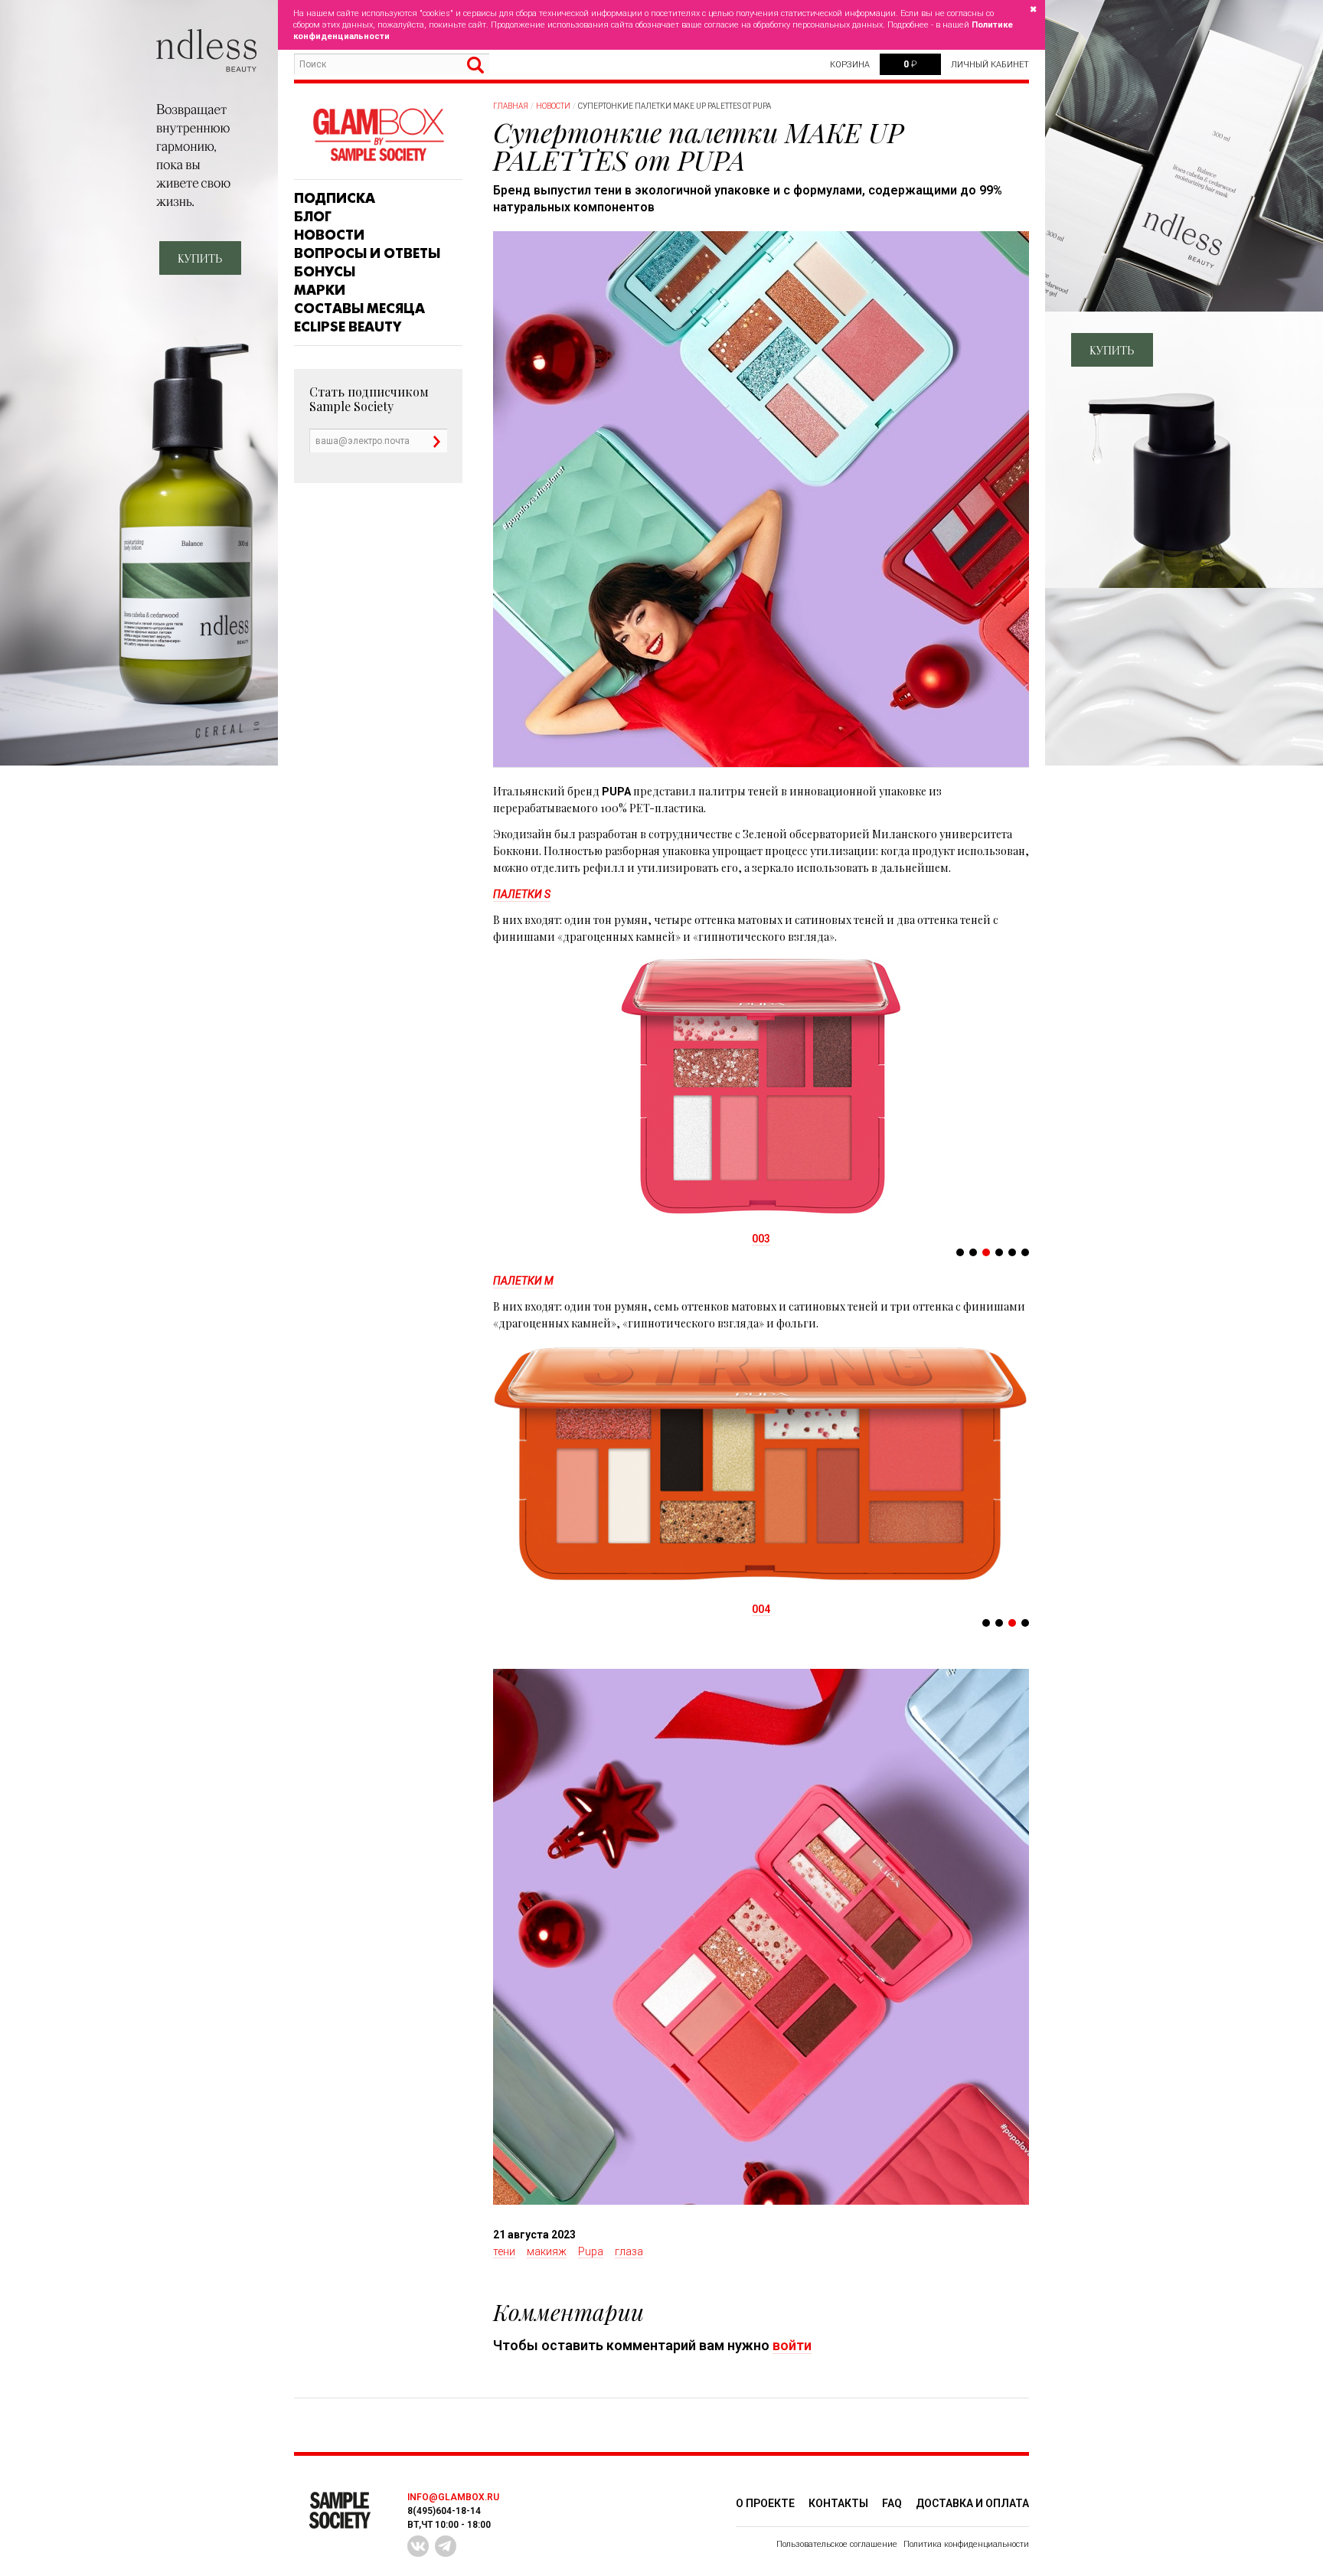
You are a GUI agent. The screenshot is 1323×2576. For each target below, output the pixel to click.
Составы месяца (359, 309)
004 (761, 1609)
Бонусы (325, 272)
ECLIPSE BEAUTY (348, 327)
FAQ (892, 2503)
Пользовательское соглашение (837, 2544)
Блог (313, 217)
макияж (547, 2251)
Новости (329, 235)
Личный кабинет (990, 65)
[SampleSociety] (378, 135)
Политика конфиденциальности (966, 2544)
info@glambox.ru (453, 2497)
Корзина (850, 65)
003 (761, 1239)
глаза (629, 2251)
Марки (320, 290)
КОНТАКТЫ (838, 2503)
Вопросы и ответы (367, 253)
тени (504, 2251)
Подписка (335, 198)
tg (446, 2546)
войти (792, 2345)
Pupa (591, 2251)
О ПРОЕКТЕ (765, 2503)
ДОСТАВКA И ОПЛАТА (972, 2503)
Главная (511, 106)
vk (418, 2546)
